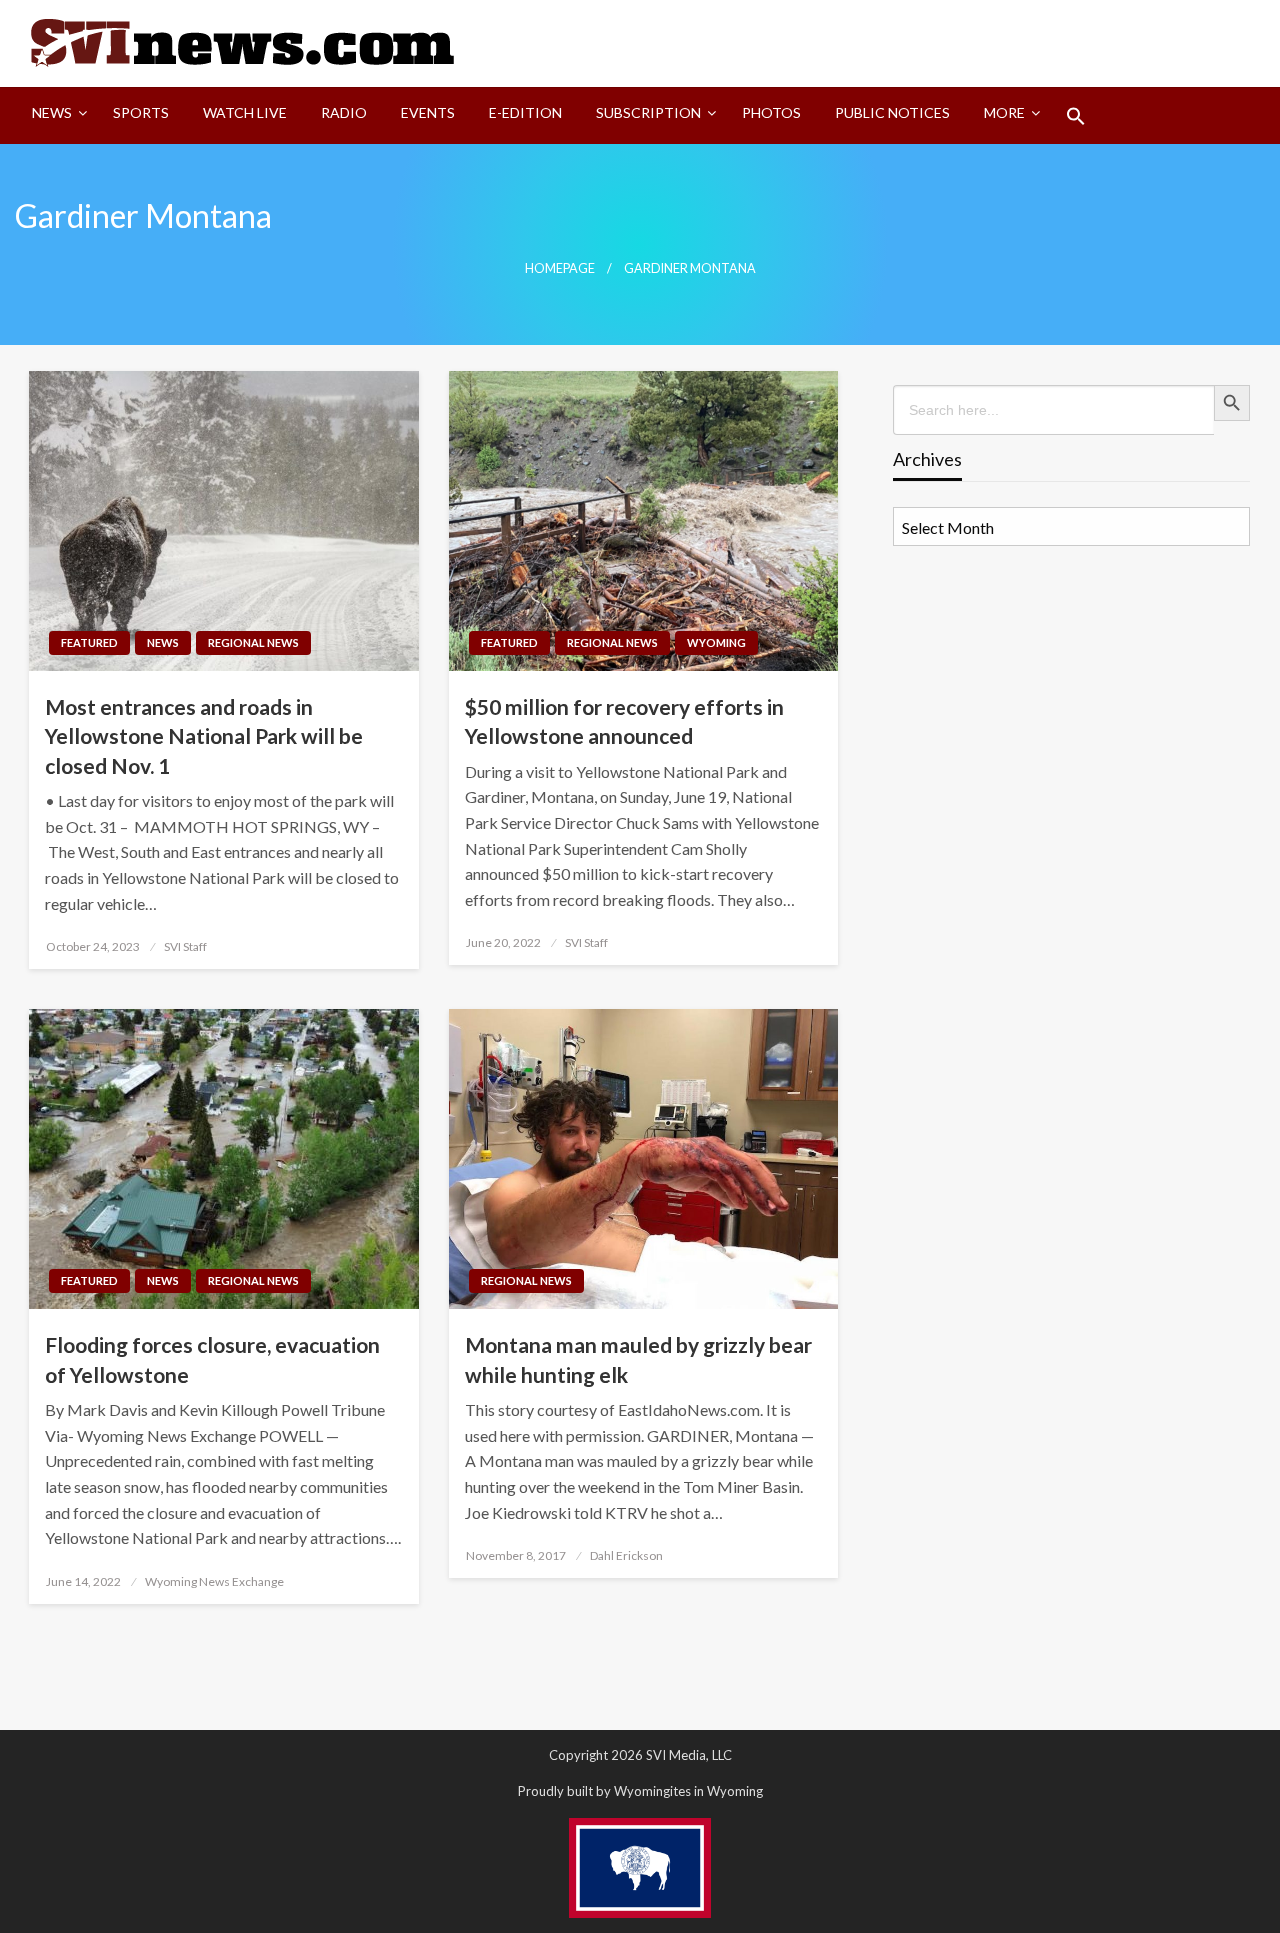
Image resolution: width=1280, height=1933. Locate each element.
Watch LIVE (245, 112)
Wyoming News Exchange (214, 1581)
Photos (771, 112)
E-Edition (525, 112)
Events (428, 112)
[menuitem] (55, 116)
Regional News (253, 642)
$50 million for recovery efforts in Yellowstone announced (624, 721)
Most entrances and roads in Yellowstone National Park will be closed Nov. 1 (204, 736)
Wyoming (716, 642)
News (52, 112)
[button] (1076, 116)
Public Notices (892, 112)
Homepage (560, 268)
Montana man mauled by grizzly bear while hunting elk (638, 1359)
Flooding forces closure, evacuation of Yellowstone (212, 1359)
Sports (141, 112)
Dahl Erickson (626, 1555)
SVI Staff (185, 946)
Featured (89, 642)
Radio (344, 112)
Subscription (648, 112)
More (1004, 112)
